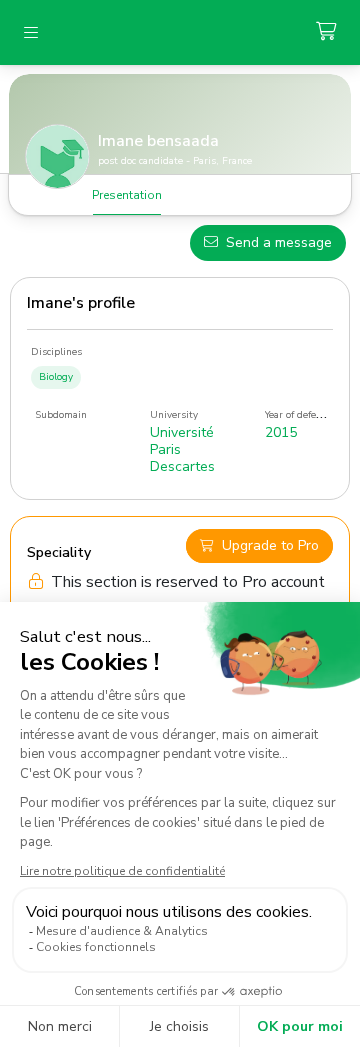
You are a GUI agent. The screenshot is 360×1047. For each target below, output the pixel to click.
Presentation (127, 195)
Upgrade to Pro (270, 545)
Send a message (279, 242)
